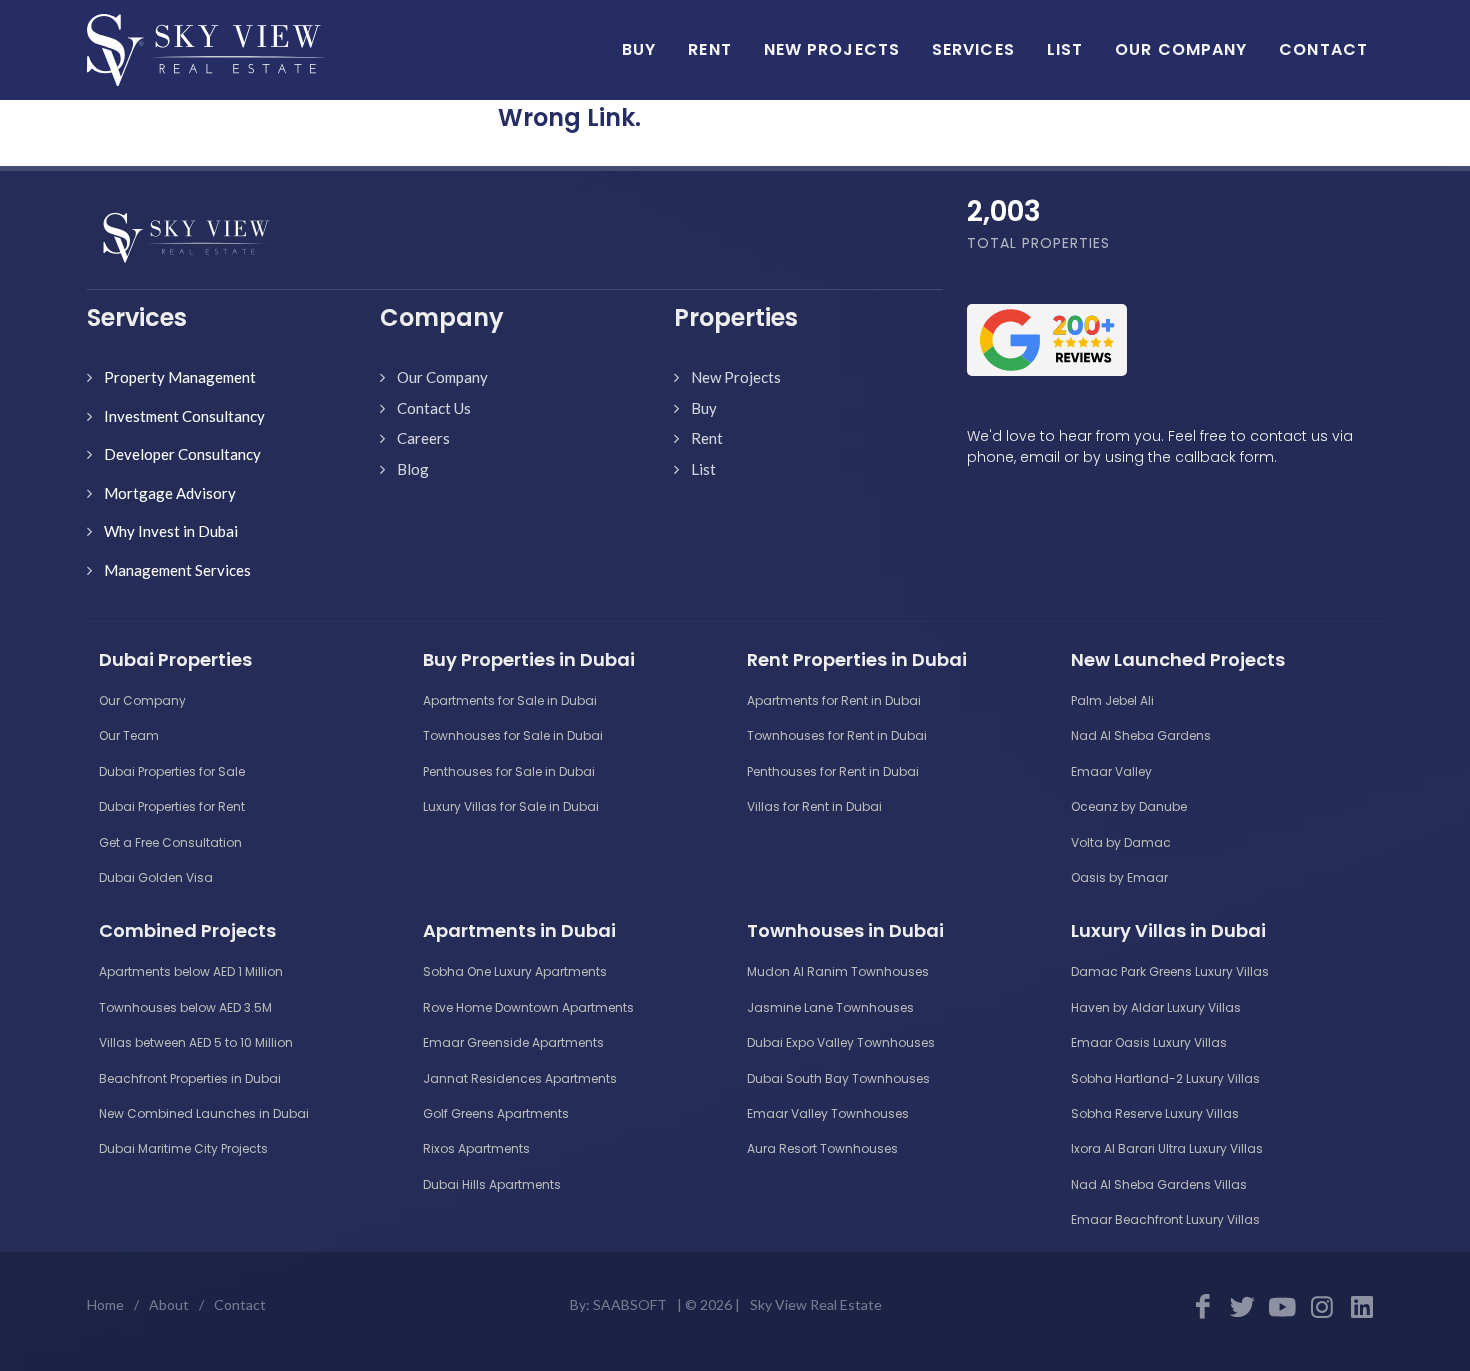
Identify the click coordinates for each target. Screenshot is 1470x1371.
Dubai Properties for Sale (172, 771)
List (703, 469)
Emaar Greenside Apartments (513, 1042)
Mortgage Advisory (170, 493)
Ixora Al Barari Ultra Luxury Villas (1167, 1148)
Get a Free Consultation (170, 842)
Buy (704, 408)
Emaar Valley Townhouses (828, 1113)
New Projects (736, 377)
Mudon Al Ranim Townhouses (838, 971)
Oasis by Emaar (1119, 877)
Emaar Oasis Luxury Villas (1149, 1042)
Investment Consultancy (184, 416)
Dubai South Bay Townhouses (838, 1078)
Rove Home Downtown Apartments (528, 1007)
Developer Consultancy (182, 454)
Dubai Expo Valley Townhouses (841, 1042)
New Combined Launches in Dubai (204, 1113)
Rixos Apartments (476, 1148)
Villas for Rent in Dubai (814, 806)
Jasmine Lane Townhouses (830, 1007)
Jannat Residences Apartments (520, 1078)
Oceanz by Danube (1129, 806)
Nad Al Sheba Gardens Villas (1159, 1184)
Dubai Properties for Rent (172, 806)
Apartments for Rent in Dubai (834, 700)
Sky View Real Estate (816, 1304)
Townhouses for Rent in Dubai (837, 735)
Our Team (129, 735)
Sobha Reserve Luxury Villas (1155, 1113)
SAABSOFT (630, 1304)
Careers (423, 438)
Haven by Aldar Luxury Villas (1156, 1007)
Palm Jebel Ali (1112, 700)
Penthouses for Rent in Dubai (833, 771)
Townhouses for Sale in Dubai (513, 735)
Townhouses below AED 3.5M (185, 1007)
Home (105, 1304)
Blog (413, 469)
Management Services (177, 570)
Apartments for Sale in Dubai (510, 700)
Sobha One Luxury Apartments (515, 971)
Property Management (180, 377)
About (169, 1304)
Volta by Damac (1121, 842)
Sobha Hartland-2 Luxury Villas (1165, 1078)
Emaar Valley (1111, 771)
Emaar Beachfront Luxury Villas (1165, 1219)
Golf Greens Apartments (496, 1113)
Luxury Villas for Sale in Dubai (511, 806)
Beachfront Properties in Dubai (190, 1078)
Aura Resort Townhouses (822, 1148)
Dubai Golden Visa (156, 877)
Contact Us (434, 408)
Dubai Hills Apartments (492, 1184)
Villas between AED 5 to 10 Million (196, 1042)
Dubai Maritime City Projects (183, 1148)
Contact (240, 1304)
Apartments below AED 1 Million (191, 971)
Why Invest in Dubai (171, 531)
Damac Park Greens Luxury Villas (1170, 971)
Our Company (442, 377)
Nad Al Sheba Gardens (1141, 735)
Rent (707, 438)
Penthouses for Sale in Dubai (509, 771)
